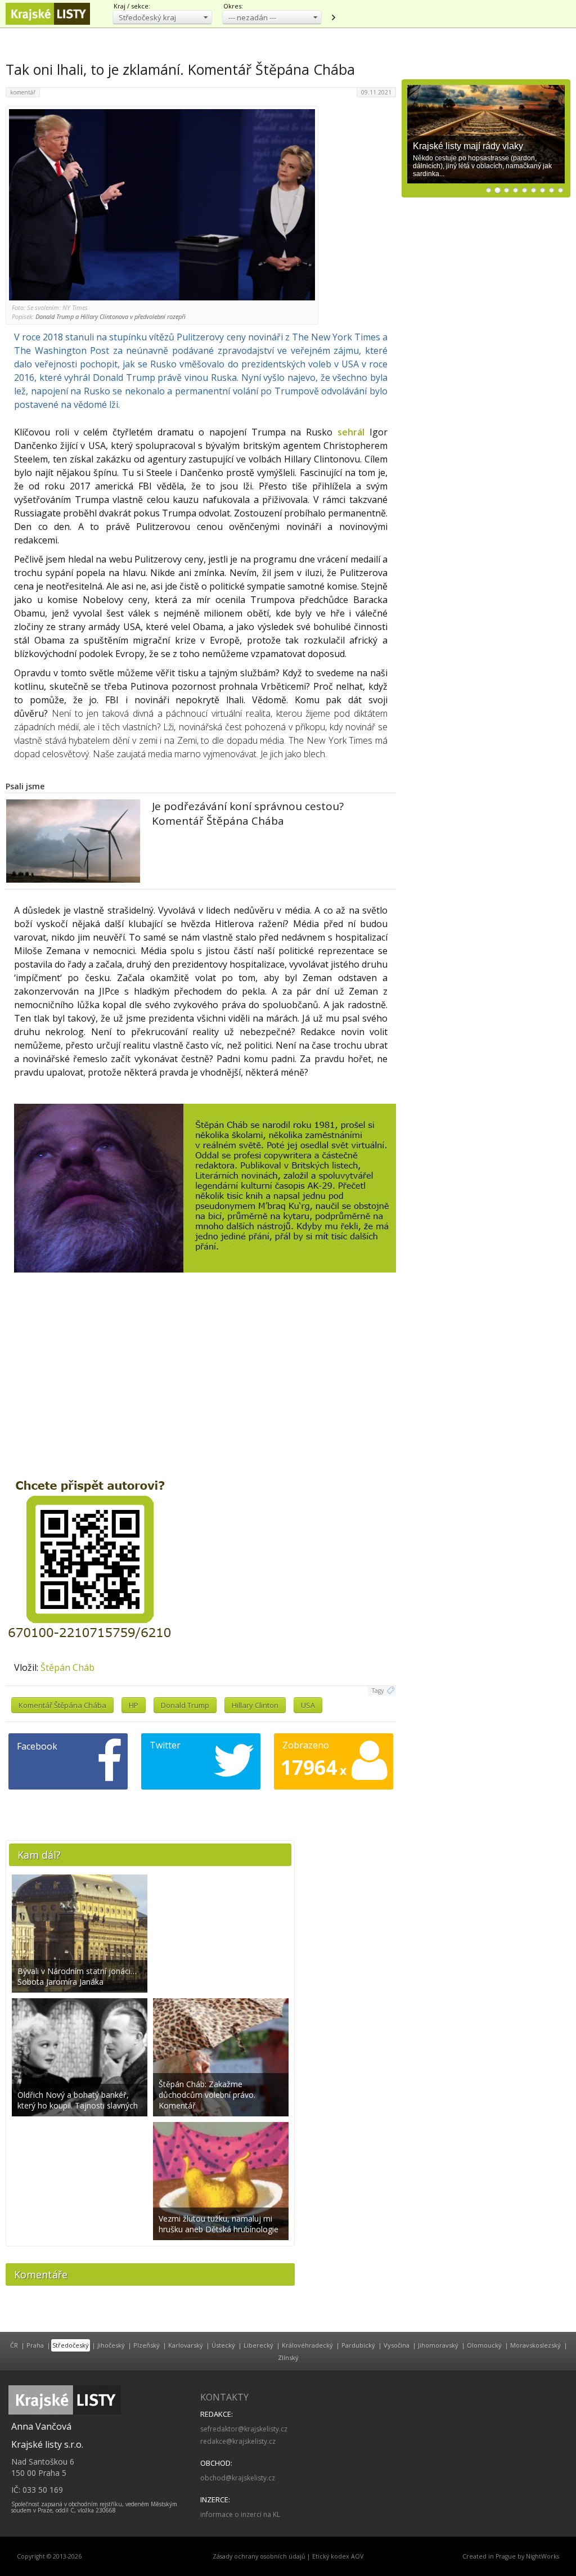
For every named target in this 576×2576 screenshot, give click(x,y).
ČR (14, 2345)
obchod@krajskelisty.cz (238, 2478)
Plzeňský (147, 2345)
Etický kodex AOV (338, 2556)
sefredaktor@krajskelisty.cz (244, 2429)
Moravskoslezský (535, 2345)
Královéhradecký (307, 2345)
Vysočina (397, 2345)
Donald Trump (185, 1705)
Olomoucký (484, 2345)
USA (308, 1705)
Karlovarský (186, 2345)
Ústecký (223, 2345)
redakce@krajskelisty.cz (238, 2441)
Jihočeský (111, 2345)
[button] (162, 17)
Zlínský (288, 2357)
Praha (35, 2345)
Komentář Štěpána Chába (62, 1705)
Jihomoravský (438, 2345)
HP (134, 1705)
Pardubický (358, 2345)
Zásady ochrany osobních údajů (259, 2556)
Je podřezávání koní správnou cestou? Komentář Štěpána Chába (248, 813)
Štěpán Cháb (67, 1667)
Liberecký (258, 2345)
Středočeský (71, 2345)
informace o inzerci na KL (240, 2514)
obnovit (333, 17)
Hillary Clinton (255, 1705)
